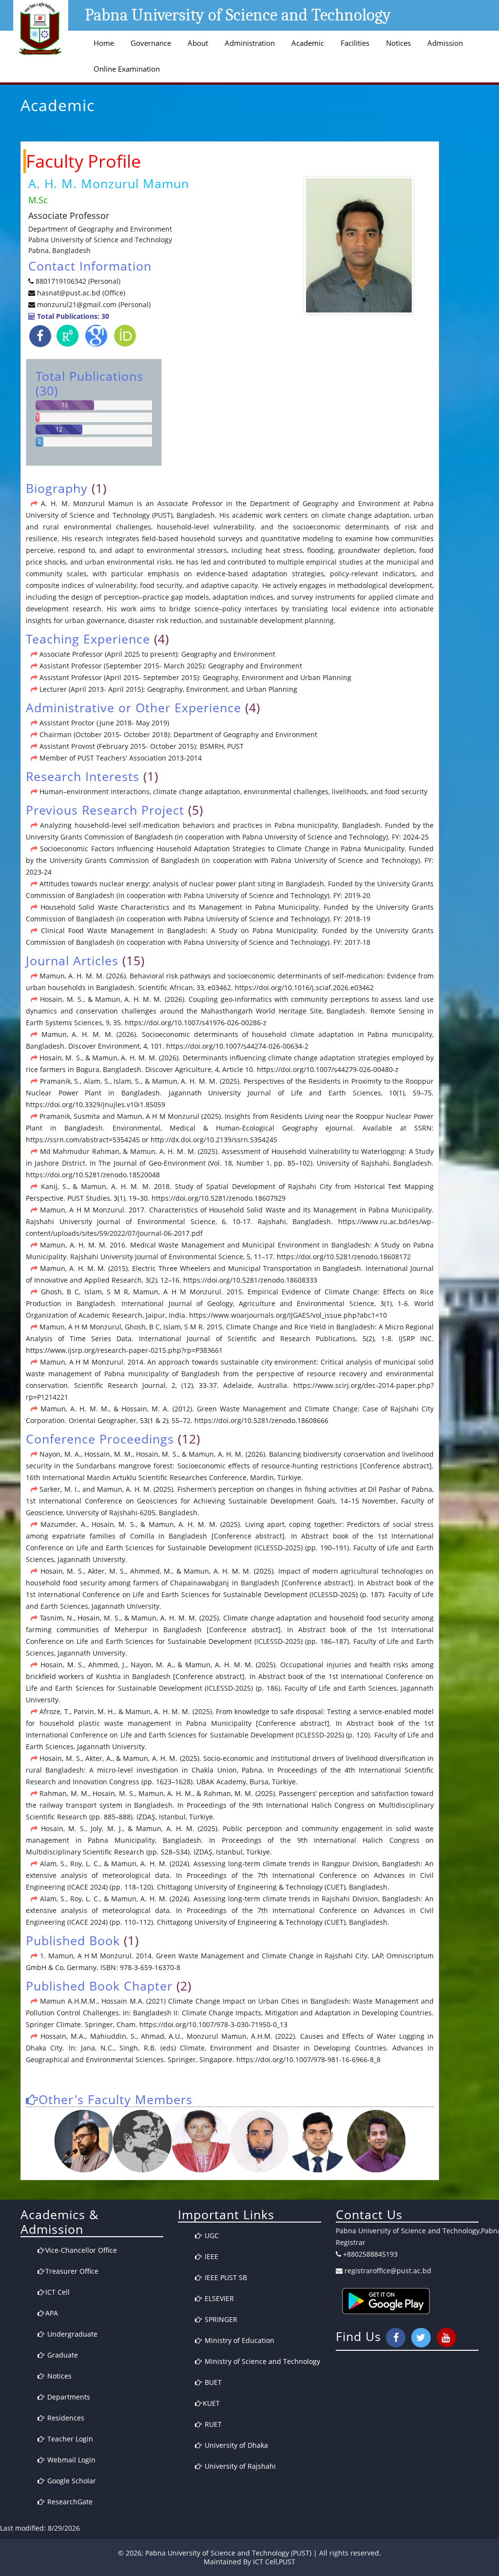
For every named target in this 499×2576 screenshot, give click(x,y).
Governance (151, 43)
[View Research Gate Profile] (67, 338)
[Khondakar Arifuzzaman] (259, 2141)
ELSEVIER (218, 2298)
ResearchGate (69, 2502)
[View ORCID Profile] (125, 338)
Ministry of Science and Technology (261, 2361)
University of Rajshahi (239, 2466)
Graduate (62, 2355)
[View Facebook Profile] (40, 336)
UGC (211, 2235)
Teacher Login (69, 2439)
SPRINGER (220, 2319)
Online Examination (127, 69)
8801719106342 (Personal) (78, 281)
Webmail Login (70, 2460)
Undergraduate (71, 2334)
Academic (308, 43)
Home (104, 43)
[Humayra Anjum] (200, 2141)
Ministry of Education (239, 2340)
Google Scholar (71, 2481)
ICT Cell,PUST (274, 2562)
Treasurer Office (72, 2271)
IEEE (211, 2256)
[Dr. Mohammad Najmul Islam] (83, 2141)
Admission (445, 43)
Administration (250, 43)
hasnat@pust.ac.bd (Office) (80, 293)
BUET (212, 2382)
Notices (398, 43)
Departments (68, 2397)
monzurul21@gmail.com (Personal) (94, 304)
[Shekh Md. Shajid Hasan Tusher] (376, 2141)
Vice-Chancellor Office (81, 2250)
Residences (65, 2418)
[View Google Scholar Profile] (96, 338)
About (198, 43)
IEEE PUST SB (225, 2277)
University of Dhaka (235, 2445)
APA (52, 2313)
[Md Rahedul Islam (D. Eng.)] (142, 2141)
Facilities (355, 43)
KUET (211, 2403)
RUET (212, 2424)
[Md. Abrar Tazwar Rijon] (318, 2141)
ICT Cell (58, 2292)
